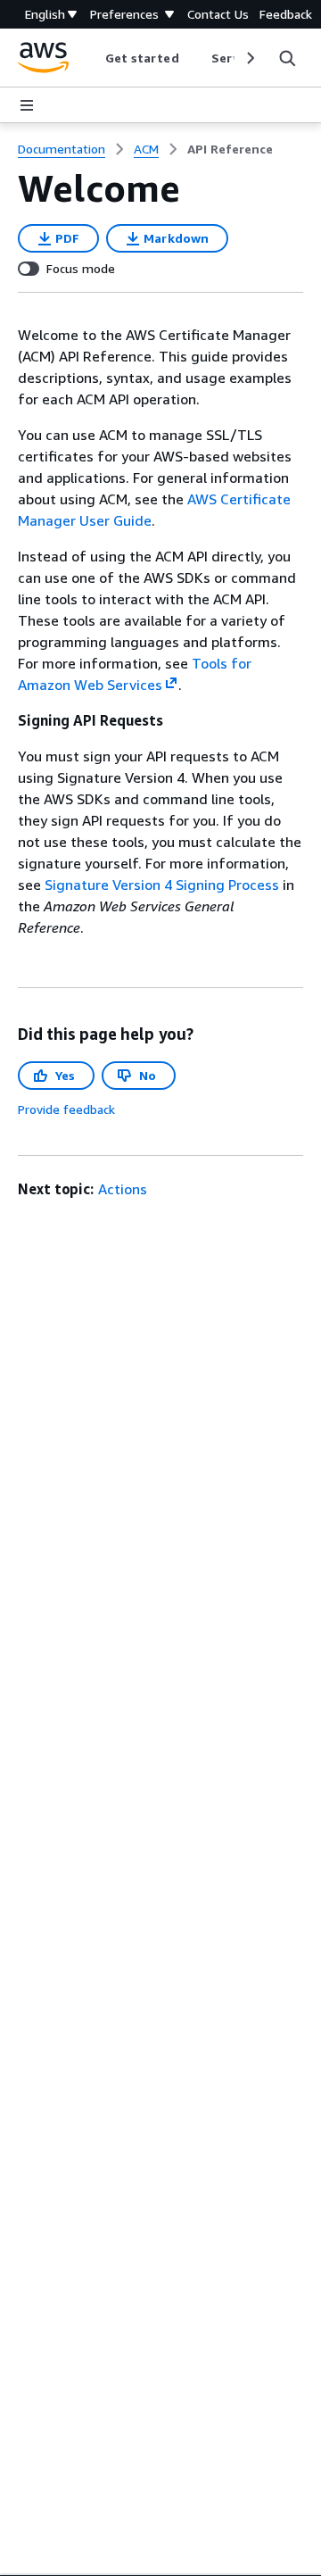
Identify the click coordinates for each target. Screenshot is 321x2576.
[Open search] (287, 58)
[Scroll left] (91, 58)
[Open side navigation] (27, 105)
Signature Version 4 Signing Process (162, 885)
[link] (230, 149)
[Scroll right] (249, 58)
